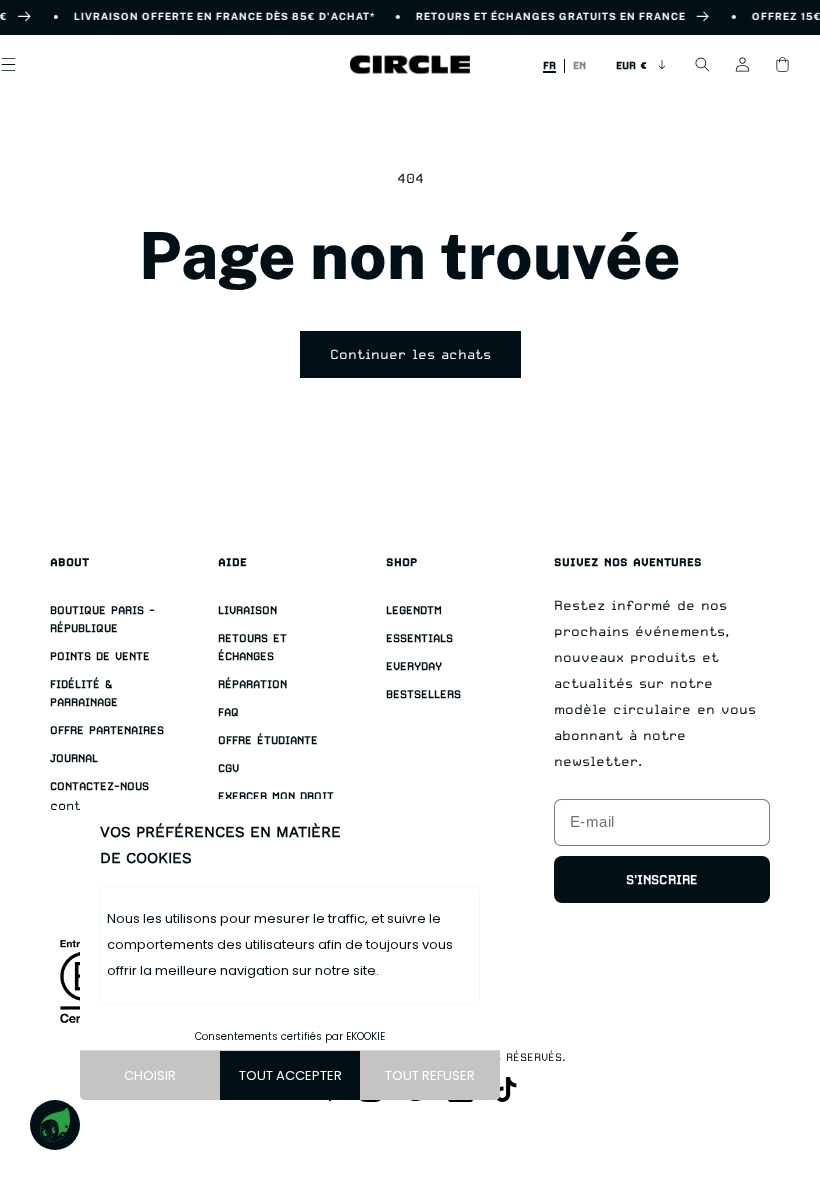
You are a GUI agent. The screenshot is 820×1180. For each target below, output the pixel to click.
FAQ (228, 712)
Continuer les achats (410, 354)
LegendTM (414, 610)
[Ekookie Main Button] (55, 1125)
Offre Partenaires (107, 730)
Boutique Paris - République (102, 619)
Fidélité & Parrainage (84, 693)
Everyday (414, 666)
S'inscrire (662, 879)
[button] (702, 65)
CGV (228, 768)
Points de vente (100, 656)
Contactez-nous (99, 786)
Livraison (247, 610)
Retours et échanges (252, 647)
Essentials (419, 638)
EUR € (631, 65)
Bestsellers (423, 694)
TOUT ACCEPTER (290, 1075)
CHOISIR (150, 1075)
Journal (74, 758)
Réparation (252, 684)
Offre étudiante (268, 740)
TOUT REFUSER (430, 1075)
